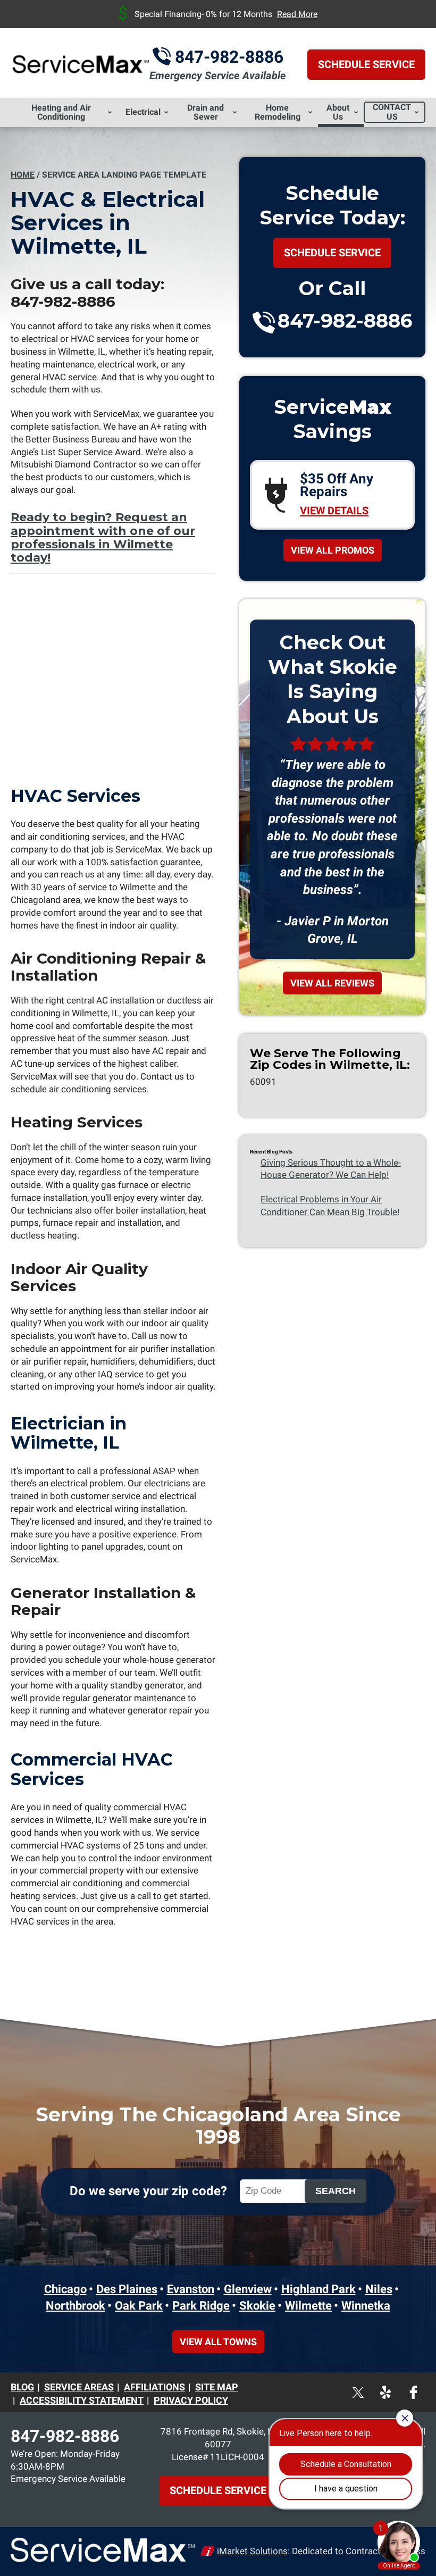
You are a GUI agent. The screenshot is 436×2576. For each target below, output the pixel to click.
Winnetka (366, 2306)
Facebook (423, 2386)
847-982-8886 (229, 57)
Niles (379, 2289)
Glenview (248, 2289)
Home (23, 175)
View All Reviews (332, 983)
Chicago (65, 2289)
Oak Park (139, 2306)
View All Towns (218, 2342)
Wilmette (308, 2306)
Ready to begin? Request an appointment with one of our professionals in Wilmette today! (103, 537)
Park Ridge (201, 2306)
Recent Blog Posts (271, 1152)
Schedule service (332, 253)
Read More (297, 14)
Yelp (397, 2386)
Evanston (191, 2289)
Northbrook (76, 2306)
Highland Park (318, 2289)
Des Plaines (127, 2289)
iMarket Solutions (252, 2551)
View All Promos (333, 550)
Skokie (257, 2306)
